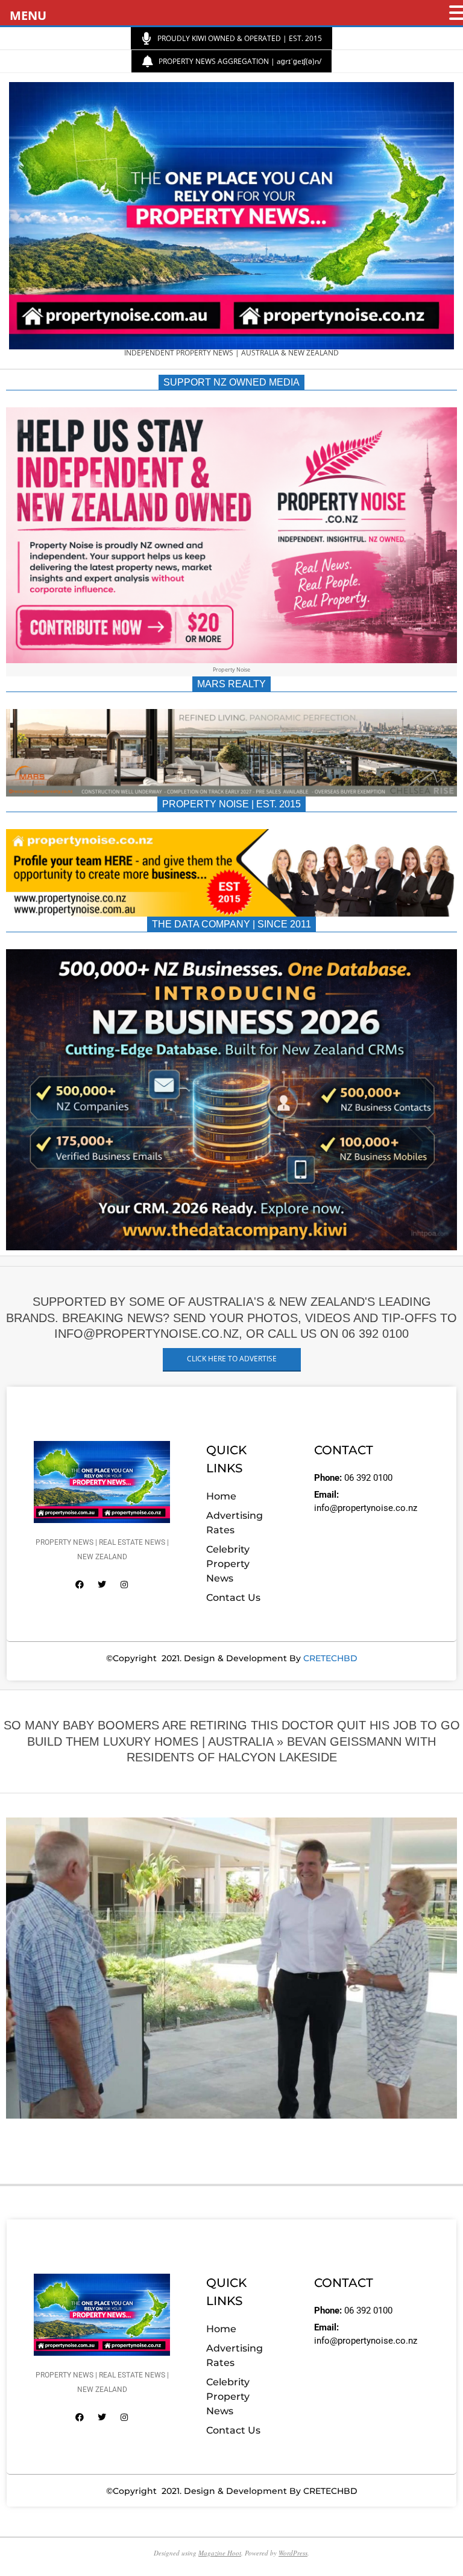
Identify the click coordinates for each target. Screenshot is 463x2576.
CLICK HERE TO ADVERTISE (232, 1359)
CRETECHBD (330, 1658)
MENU (28, 15)
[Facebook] (80, 1585)
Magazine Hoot (220, 2553)
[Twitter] (102, 1585)
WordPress (293, 2553)
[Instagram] (124, 1585)
